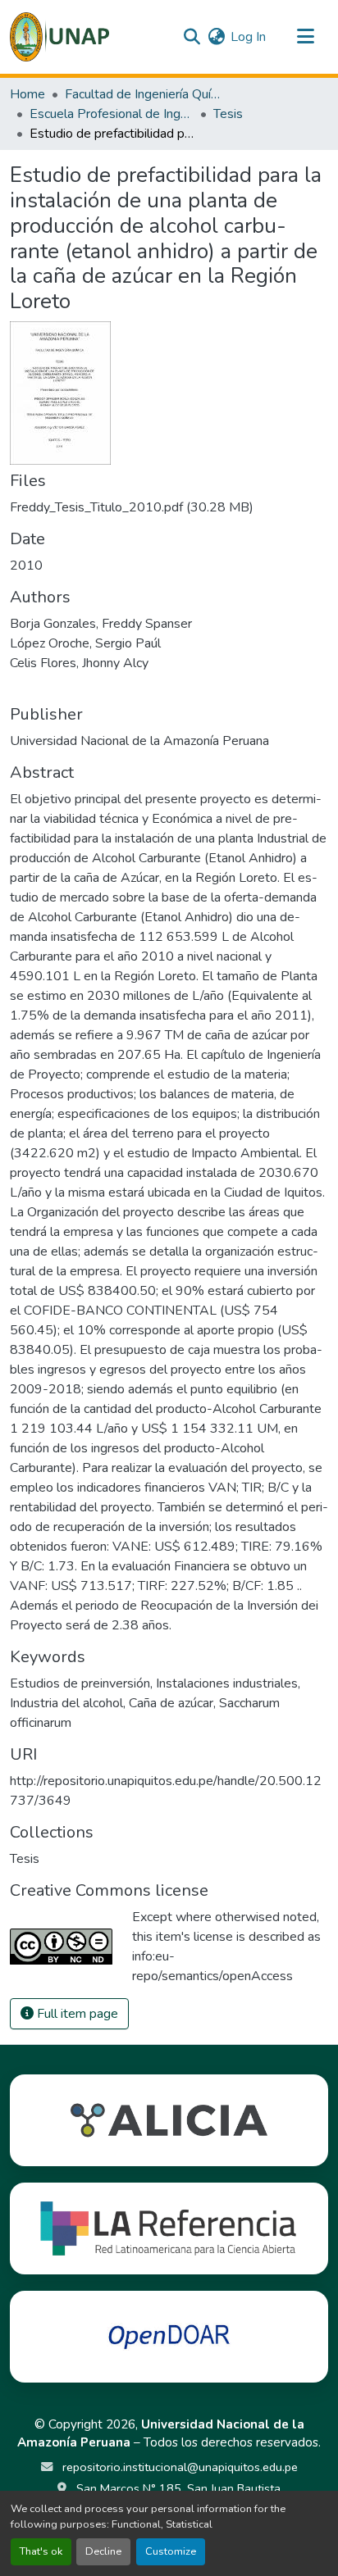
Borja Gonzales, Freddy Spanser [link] (101, 624)
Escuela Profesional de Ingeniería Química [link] (112, 114)
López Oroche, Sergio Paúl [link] (85, 643)
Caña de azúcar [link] (171, 1703)
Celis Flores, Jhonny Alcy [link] (79, 663)
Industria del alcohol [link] (66, 1703)
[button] (59, 37)
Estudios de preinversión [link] (80, 1683)
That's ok (41, 2551)
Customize (171, 2551)
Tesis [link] (228, 114)
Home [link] (27, 94)
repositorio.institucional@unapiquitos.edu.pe (178, 2467)
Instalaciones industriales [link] (227, 1683)
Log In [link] (248, 37)
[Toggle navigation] (305, 37)
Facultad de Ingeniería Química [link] (147, 94)
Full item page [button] (76, 2014)
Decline (103, 2551)
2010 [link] (26, 566)
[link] (169, 507)
